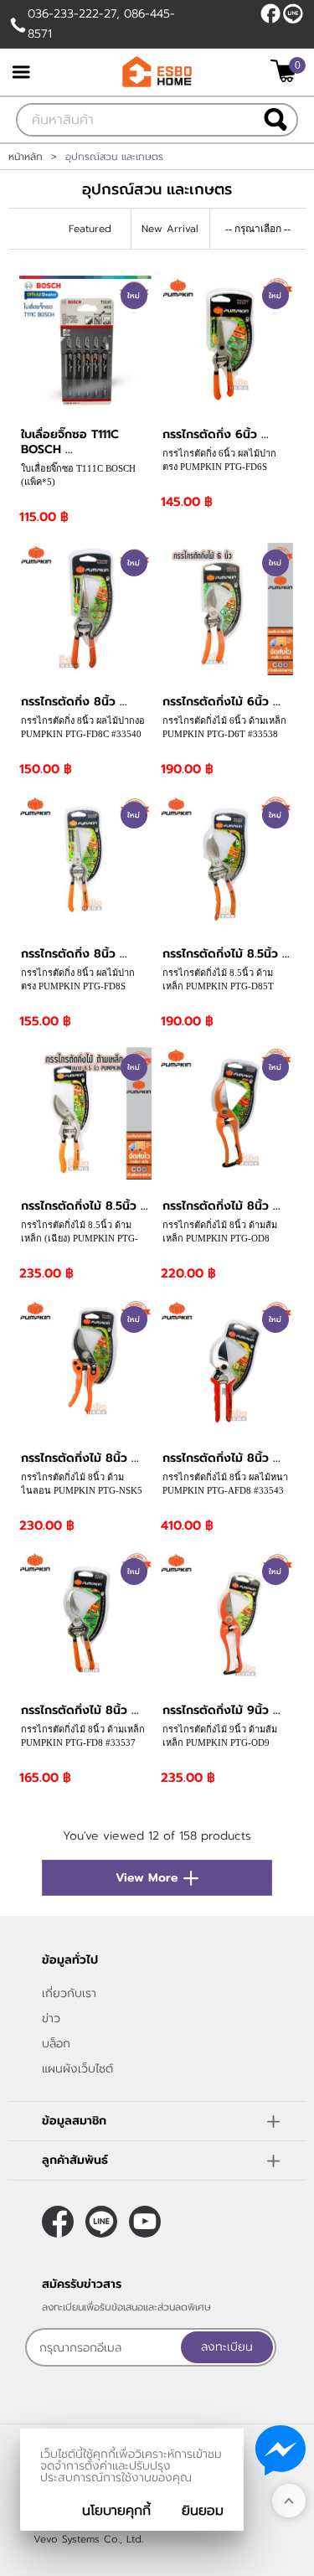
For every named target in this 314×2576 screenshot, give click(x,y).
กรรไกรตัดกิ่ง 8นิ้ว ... (74, 702)
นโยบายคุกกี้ (116, 2511)
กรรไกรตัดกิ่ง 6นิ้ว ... (216, 434)
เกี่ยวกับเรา (69, 1993)
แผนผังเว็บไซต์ (77, 2069)
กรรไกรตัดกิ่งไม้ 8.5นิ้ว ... (226, 954)
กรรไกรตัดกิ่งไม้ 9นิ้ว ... (221, 1710)
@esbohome (293, 13)
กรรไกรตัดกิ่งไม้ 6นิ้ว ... (221, 702)
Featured (90, 229)
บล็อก (56, 2044)
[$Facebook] (270, 13)
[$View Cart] (286, 71)
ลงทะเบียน (227, 2347)
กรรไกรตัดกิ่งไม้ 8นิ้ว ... (221, 1206)
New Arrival (170, 229)
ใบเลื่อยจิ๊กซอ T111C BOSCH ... (70, 442)
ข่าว (51, 2018)
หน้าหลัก (26, 157)
